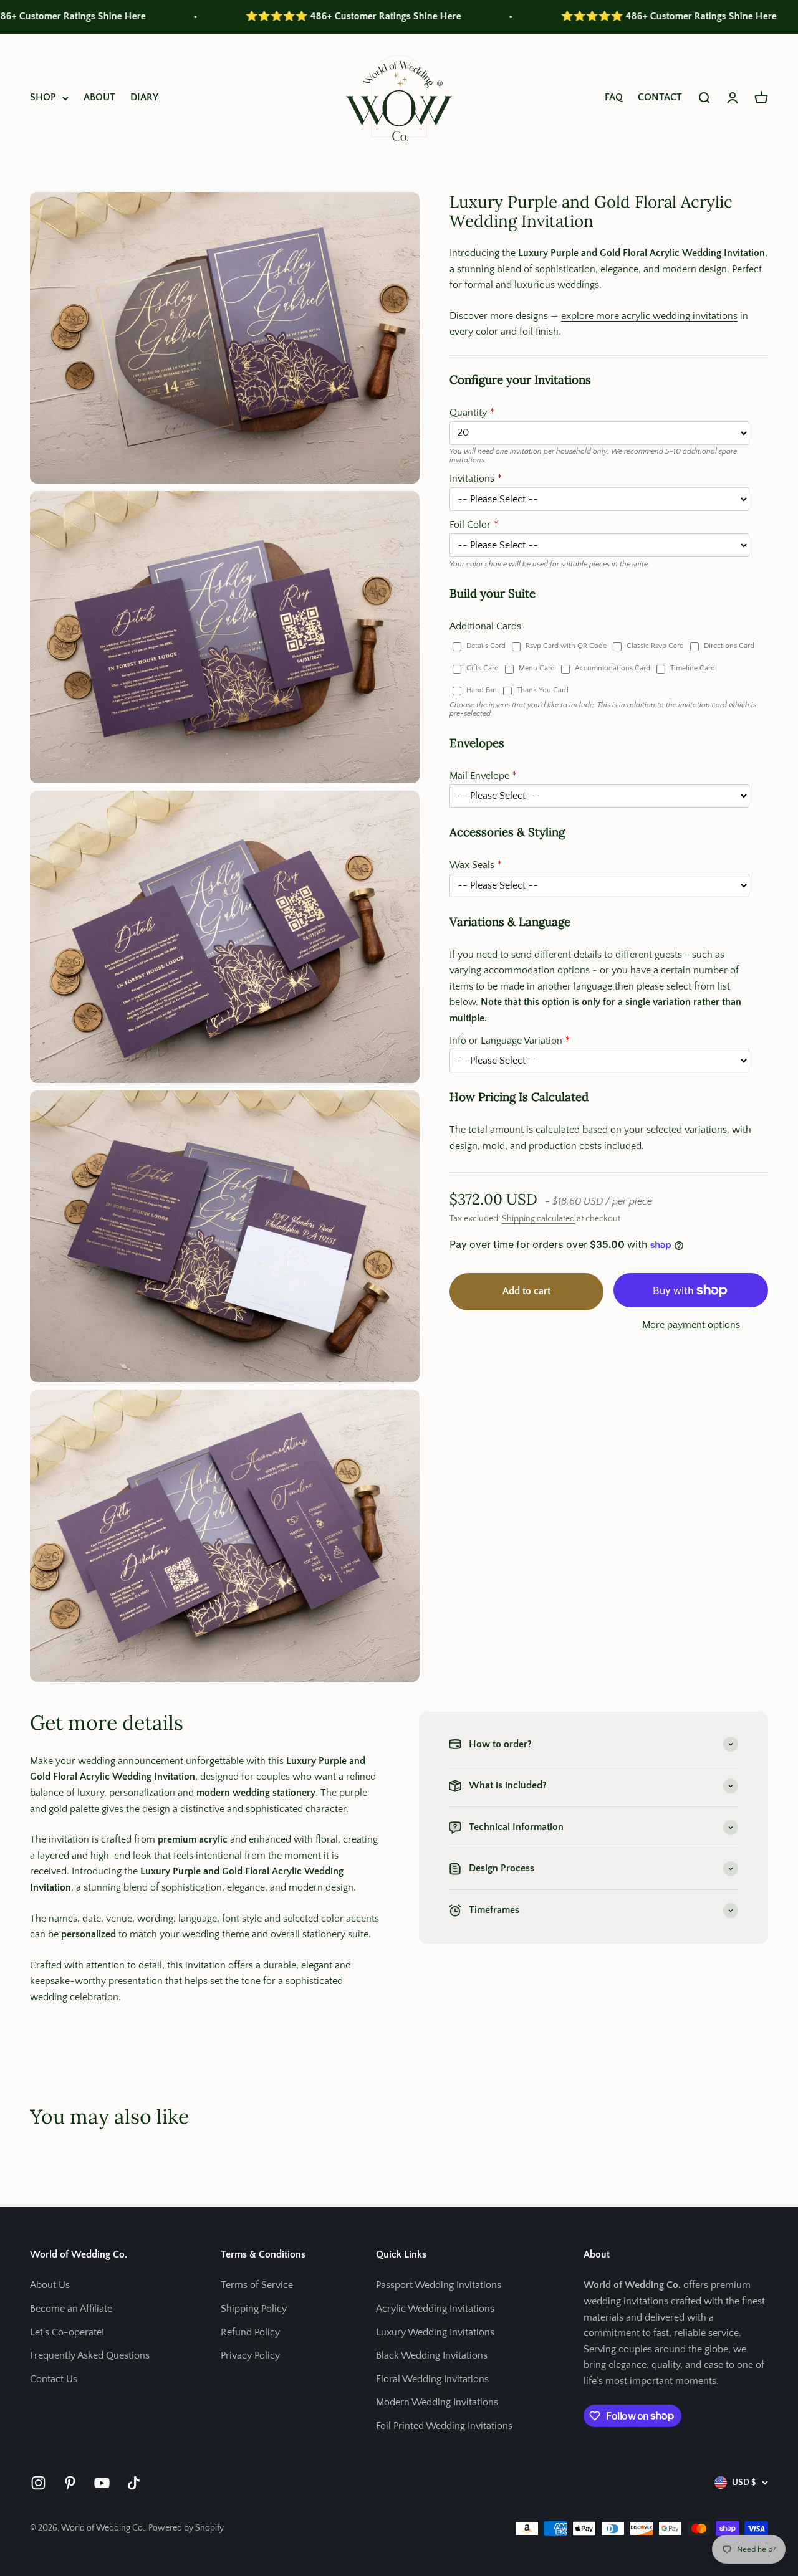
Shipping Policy (254, 2309)
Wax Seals (472, 865)
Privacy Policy (250, 2355)
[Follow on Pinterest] (70, 2483)
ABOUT (99, 97)
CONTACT (660, 97)
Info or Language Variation (506, 1041)
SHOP (43, 97)
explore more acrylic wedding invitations (649, 316)
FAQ (614, 97)
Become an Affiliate (71, 2309)
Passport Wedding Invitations (439, 2285)
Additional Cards (485, 626)
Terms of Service (257, 2285)
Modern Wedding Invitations (437, 2402)
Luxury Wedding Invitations (435, 2332)
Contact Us (54, 2379)
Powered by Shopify (186, 2528)
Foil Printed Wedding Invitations (444, 2426)
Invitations (472, 479)
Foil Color (470, 525)
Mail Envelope (479, 776)
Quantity (468, 413)
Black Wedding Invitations (432, 2355)
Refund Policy (250, 2332)
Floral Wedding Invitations (432, 2379)
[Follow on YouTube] (102, 2483)
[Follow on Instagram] (38, 2483)
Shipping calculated (538, 1219)
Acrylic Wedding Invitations (435, 2309)
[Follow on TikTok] (134, 2483)
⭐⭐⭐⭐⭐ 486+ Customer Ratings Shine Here (263, 16)
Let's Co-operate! (67, 2332)
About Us (50, 2285)
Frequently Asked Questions (90, 2355)
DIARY (144, 97)
